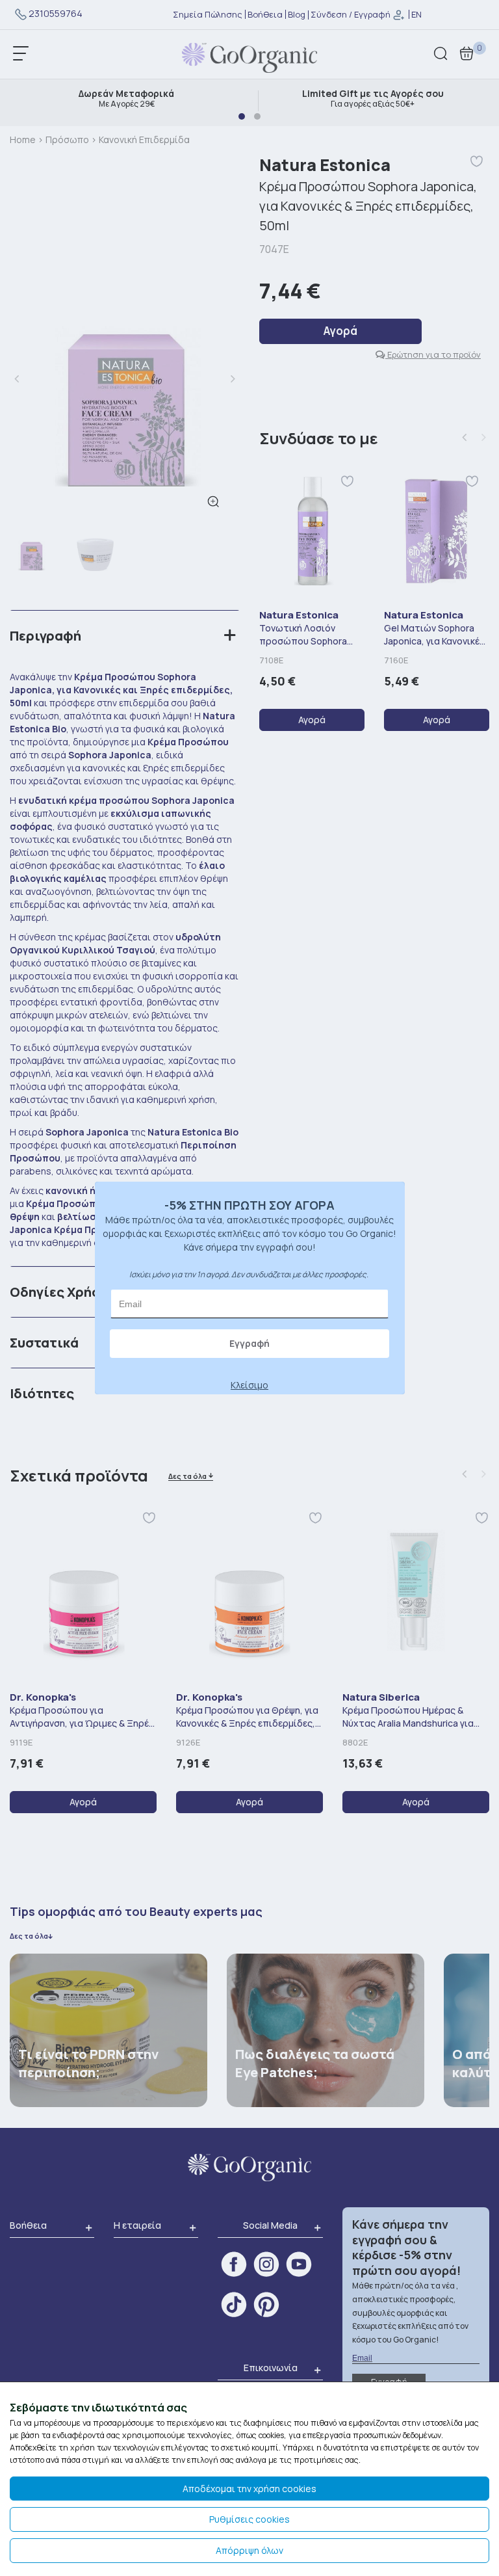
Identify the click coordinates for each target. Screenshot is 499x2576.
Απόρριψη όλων (249, 2550)
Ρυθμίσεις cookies (249, 2519)
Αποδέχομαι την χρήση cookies (249, 2489)
